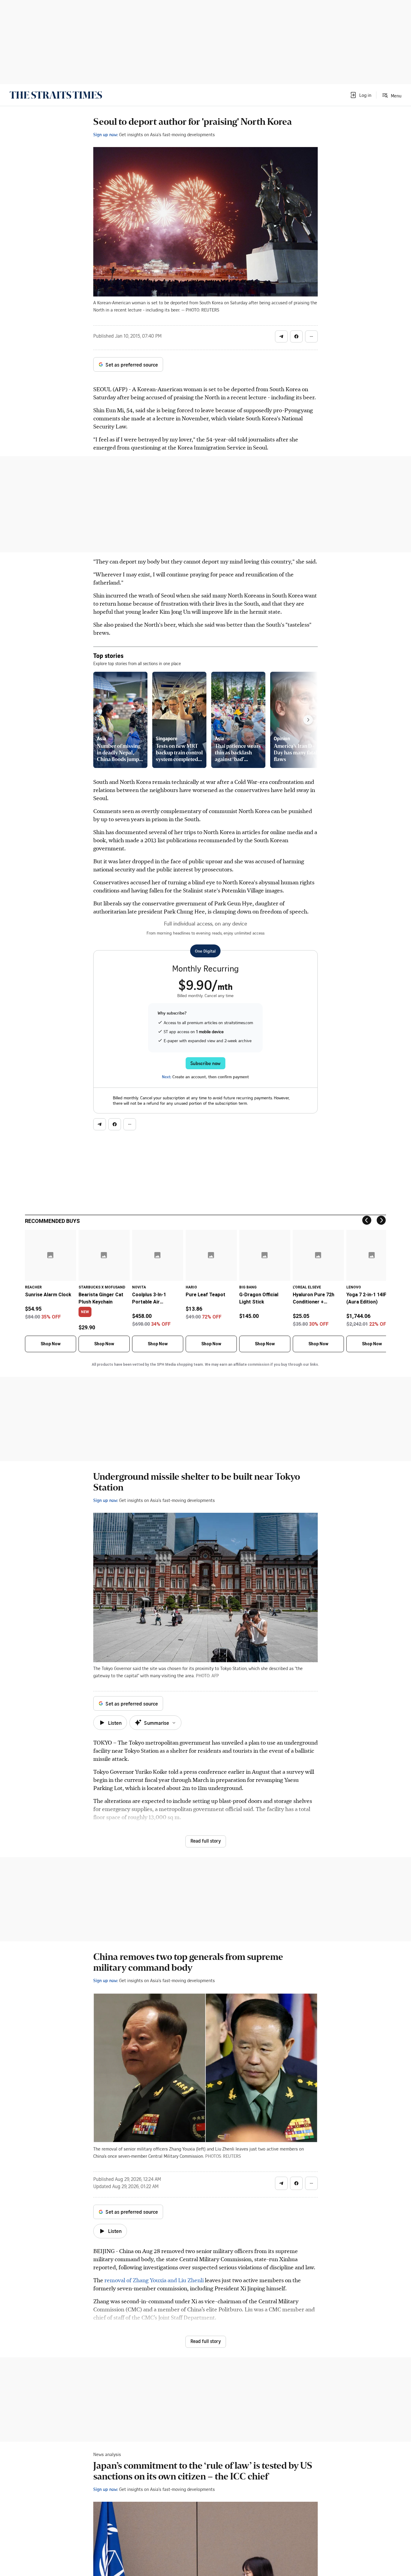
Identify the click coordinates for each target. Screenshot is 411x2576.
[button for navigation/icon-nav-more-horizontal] (311, 336)
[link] (56, 95)
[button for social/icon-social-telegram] (281, 336)
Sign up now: (106, 134)
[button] (360, 95)
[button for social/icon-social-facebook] (296, 336)
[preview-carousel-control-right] (308, 720)
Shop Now (51, 1344)
